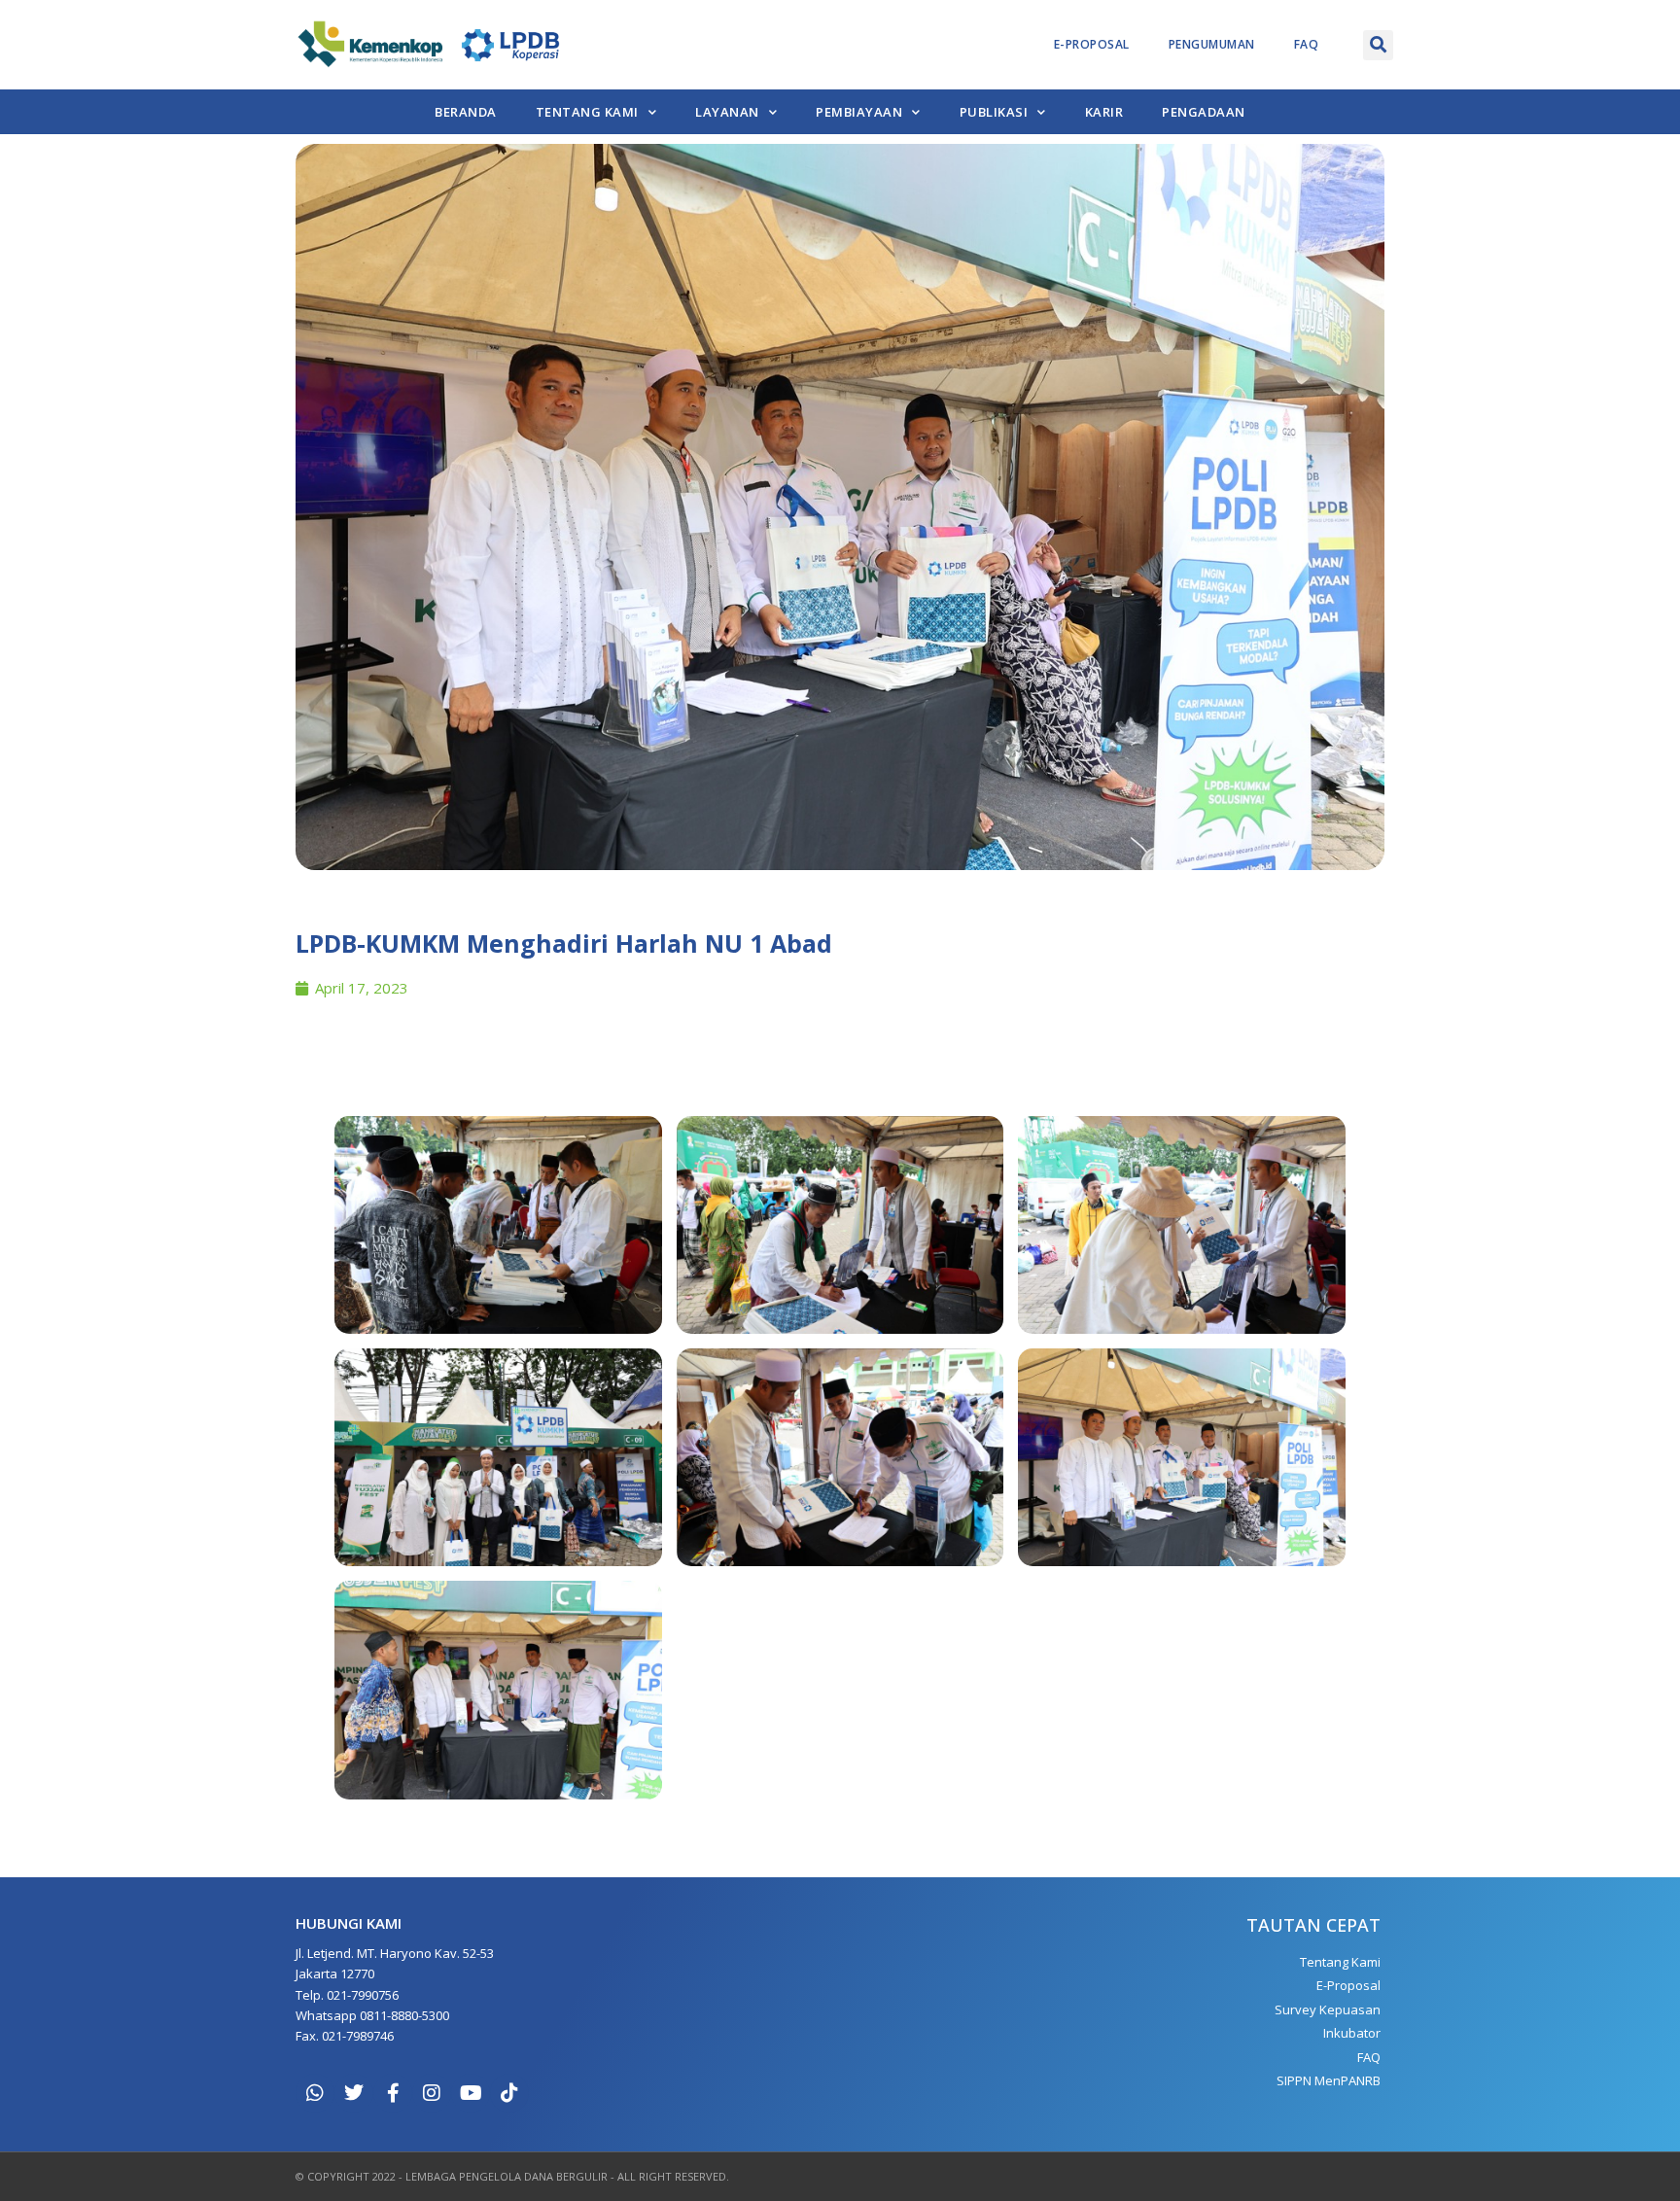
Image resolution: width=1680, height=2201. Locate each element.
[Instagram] (432, 2093)
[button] (1378, 45)
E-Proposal (1092, 44)
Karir (1104, 112)
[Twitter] (354, 2093)
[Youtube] (471, 2093)
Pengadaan (1204, 112)
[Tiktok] (509, 2093)
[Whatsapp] (315, 2093)
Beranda (466, 112)
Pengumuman (1212, 44)
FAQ (1307, 44)
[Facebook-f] (393, 2093)
